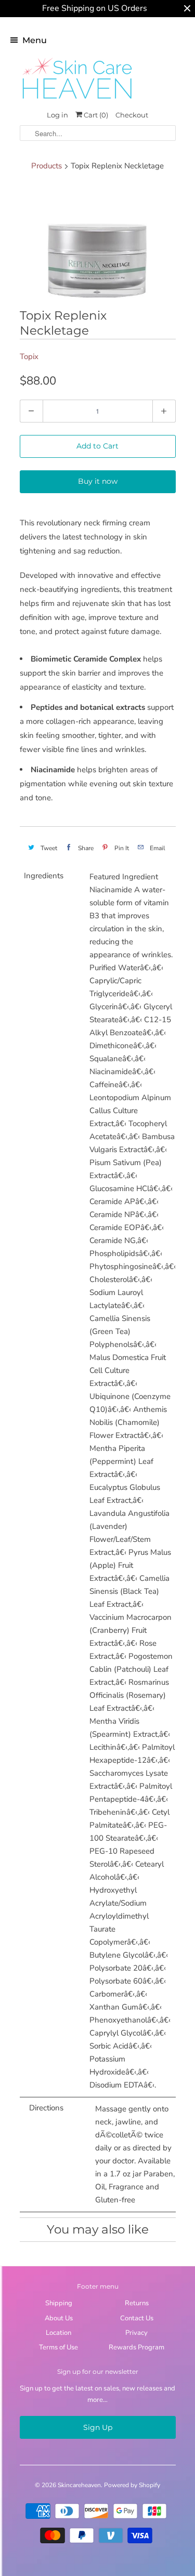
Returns (137, 2303)
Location (58, 2333)
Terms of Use (58, 2347)
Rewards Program (136, 2347)
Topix (29, 356)
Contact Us (137, 2318)
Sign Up (98, 2427)
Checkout (132, 115)
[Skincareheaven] (77, 100)
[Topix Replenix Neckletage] (98, 242)
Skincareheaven (79, 2485)
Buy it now (98, 481)
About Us (59, 2318)
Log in (57, 115)
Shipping (59, 2303)
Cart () (95, 115)
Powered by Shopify (132, 2485)
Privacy (136, 2333)
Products (47, 166)
